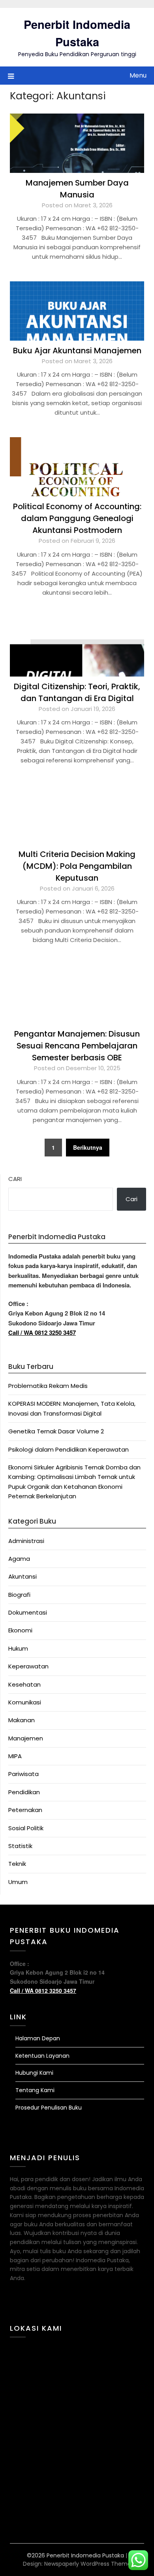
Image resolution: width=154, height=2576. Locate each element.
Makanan (22, 1720)
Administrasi (26, 1541)
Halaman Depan (38, 2038)
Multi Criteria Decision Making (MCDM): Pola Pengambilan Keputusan (77, 866)
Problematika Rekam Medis (48, 1386)
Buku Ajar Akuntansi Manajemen (77, 351)
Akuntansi (23, 1576)
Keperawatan (28, 1666)
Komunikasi (25, 1702)
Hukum (18, 1648)
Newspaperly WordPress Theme (88, 2564)
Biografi (19, 1595)
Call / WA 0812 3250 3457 (42, 1333)
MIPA (15, 1756)
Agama (19, 1559)
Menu (138, 75)
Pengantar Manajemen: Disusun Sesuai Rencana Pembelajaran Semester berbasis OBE (77, 1046)
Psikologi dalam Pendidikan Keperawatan (69, 1449)
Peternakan (25, 1810)
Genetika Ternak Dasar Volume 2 (56, 1431)
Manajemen (26, 1738)
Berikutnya (88, 1147)
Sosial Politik (26, 1828)
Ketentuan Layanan (42, 2056)
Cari (15, 1179)
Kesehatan (24, 1684)
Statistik (20, 1846)
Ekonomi (20, 1630)
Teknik (17, 1864)
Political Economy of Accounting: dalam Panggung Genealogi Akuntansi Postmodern (77, 518)
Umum (18, 1882)
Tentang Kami (35, 2090)
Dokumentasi (28, 1612)
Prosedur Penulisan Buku (49, 2108)
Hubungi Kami (34, 2073)
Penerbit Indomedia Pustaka (77, 33)
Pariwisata (23, 1774)
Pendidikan (24, 1792)
